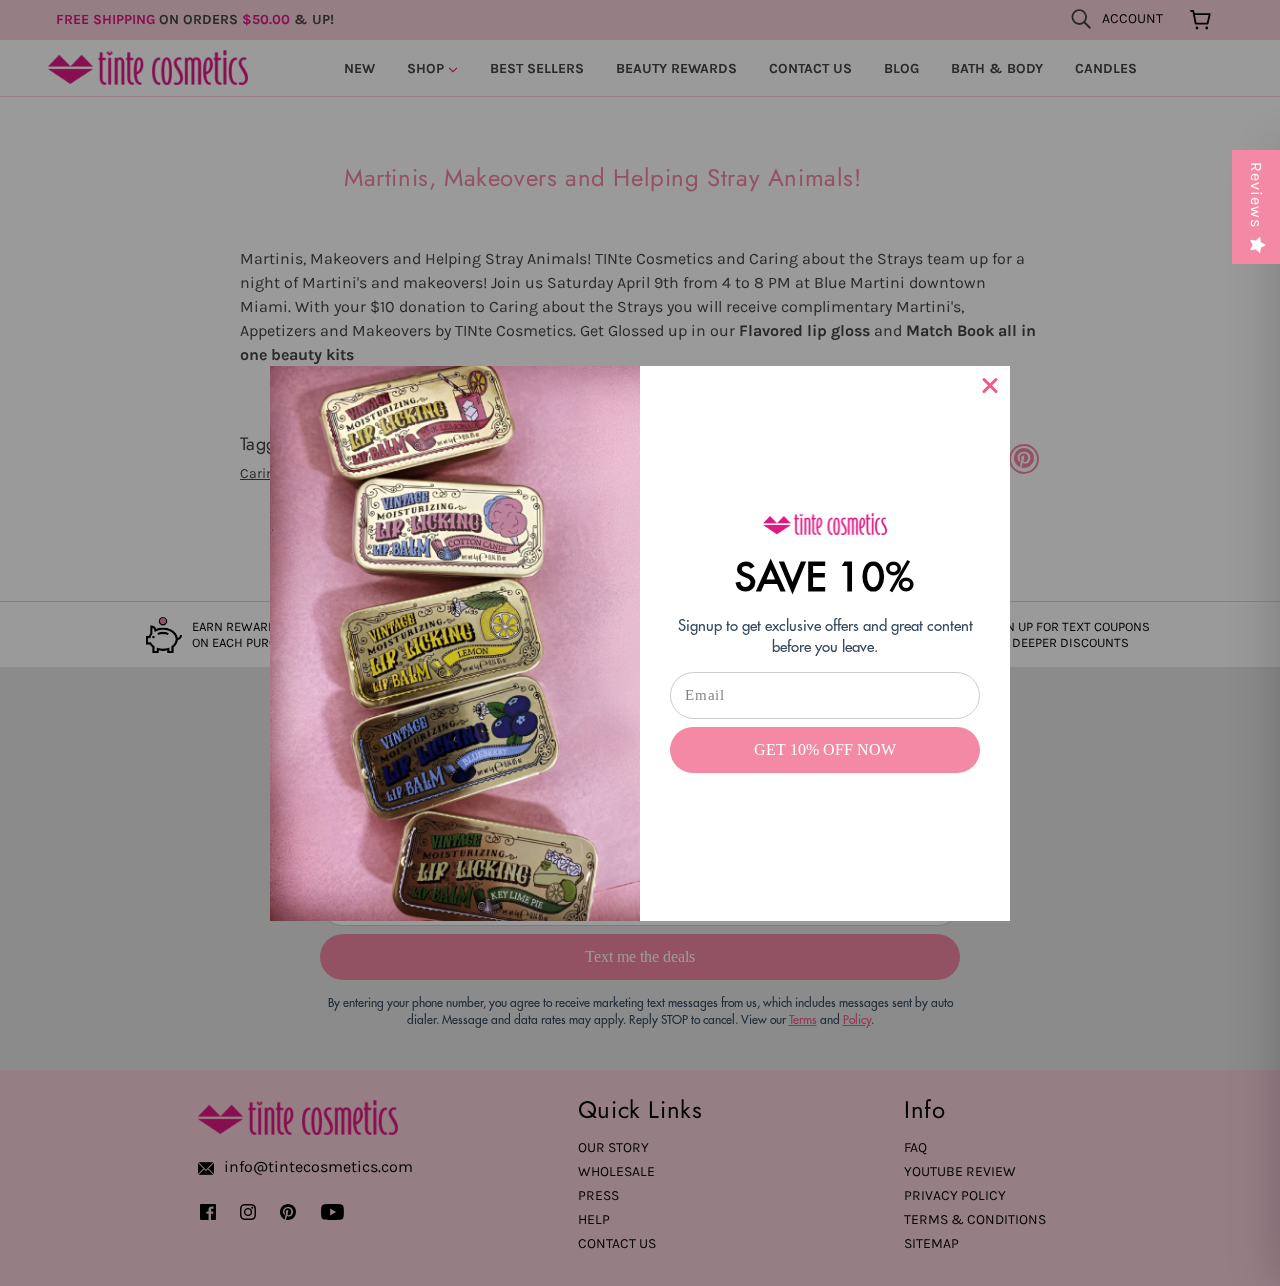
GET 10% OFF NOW (825, 749)
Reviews (1256, 195)
